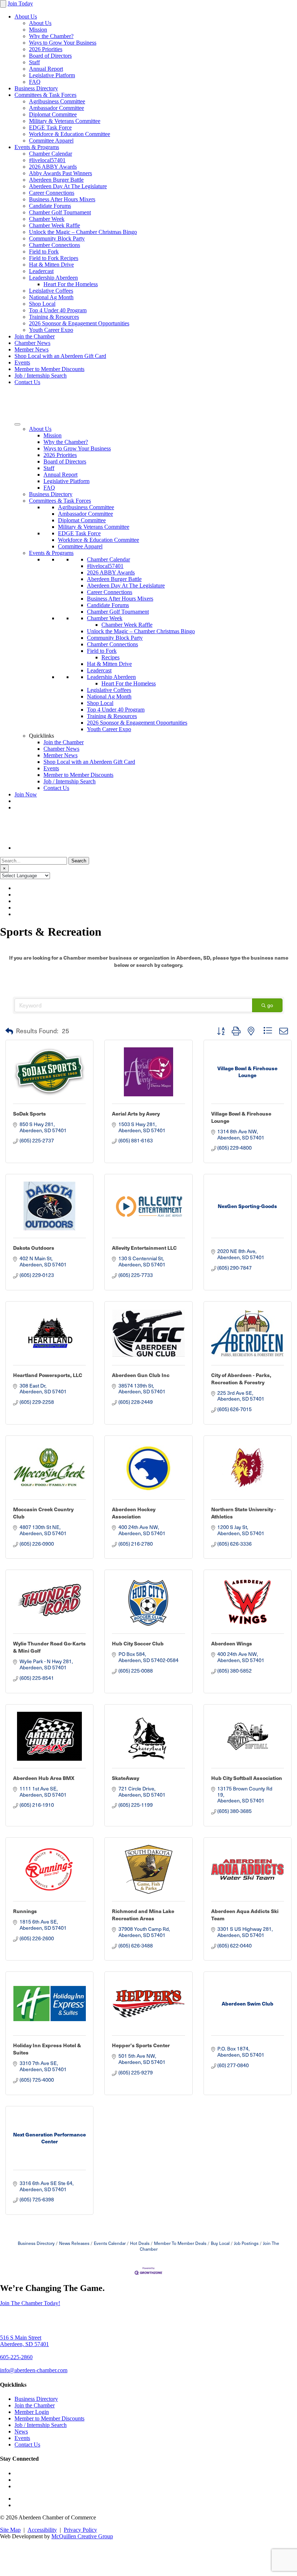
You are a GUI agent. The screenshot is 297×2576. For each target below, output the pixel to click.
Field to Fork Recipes (54, 258)
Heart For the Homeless (71, 284)
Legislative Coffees (51, 291)
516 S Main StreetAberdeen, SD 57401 (24, 2341)
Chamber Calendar (51, 154)
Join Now (26, 794)
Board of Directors (50, 56)
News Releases (74, 2243)
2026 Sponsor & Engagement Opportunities (79, 323)
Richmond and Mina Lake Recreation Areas (143, 1915)
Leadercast (41, 271)
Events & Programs (37, 147)
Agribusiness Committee (57, 101)
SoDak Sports (30, 1113)
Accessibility (42, 2530)
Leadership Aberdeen (53, 278)
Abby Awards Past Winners (60, 173)
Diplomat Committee (53, 114)
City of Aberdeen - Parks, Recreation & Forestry (241, 1378)
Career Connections (52, 193)
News (21, 2431)
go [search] (270, 1005)
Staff (34, 62)
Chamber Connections (55, 245)
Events (22, 362)
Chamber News (32, 343)
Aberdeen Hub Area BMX (44, 1778)
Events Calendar (110, 2243)
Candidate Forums (50, 206)
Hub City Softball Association (247, 1778)
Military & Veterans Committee (65, 121)
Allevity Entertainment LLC (144, 1248)
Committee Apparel (51, 141)
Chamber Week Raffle (55, 225)
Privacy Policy (80, 2530)
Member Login (32, 2412)
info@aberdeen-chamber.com (34, 2370)
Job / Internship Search (41, 376)
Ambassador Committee (57, 108)
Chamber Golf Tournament (60, 212)
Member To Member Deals (180, 2243)
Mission (38, 30)
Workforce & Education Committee (70, 134)
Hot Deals (140, 2243)
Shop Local (42, 304)
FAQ (35, 82)
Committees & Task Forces (45, 95)
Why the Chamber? (51, 36)
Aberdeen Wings (232, 1643)
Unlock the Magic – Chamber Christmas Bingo (83, 232)
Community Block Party (57, 238)
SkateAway (126, 1778)
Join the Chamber (35, 336)
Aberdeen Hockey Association (134, 1513)
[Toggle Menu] (17, 424)
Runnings (25, 1911)
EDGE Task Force (50, 127)
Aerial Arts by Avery (136, 1113)
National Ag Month (51, 297)
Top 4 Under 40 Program (58, 310)
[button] (9, 1031)
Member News (32, 349)
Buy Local (220, 2243)
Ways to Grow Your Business (63, 43)
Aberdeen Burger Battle (56, 180)
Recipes (110, 657)
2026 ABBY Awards (53, 167)
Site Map (10, 2530)
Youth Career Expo (51, 330)
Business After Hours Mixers (62, 199)
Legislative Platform (52, 75)
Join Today (20, 3)
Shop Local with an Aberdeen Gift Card (60, 356)
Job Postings (246, 2243)
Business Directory (36, 88)
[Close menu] (3, 4)
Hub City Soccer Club (138, 1643)
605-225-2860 (16, 2357)
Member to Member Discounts (49, 369)
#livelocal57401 (47, 160)
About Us (26, 17)
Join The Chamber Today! (30, 2303)
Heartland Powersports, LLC (48, 1375)
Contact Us (27, 382)
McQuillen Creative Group (82, 2536)
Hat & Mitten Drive (51, 265)
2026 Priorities (46, 49)
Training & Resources (54, 317)
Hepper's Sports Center (141, 2045)
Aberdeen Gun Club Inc (141, 1375)
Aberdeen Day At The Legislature (68, 186)
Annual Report (46, 69)
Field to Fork (44, 252)
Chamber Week (47, 219)
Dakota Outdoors (34, 1248)
